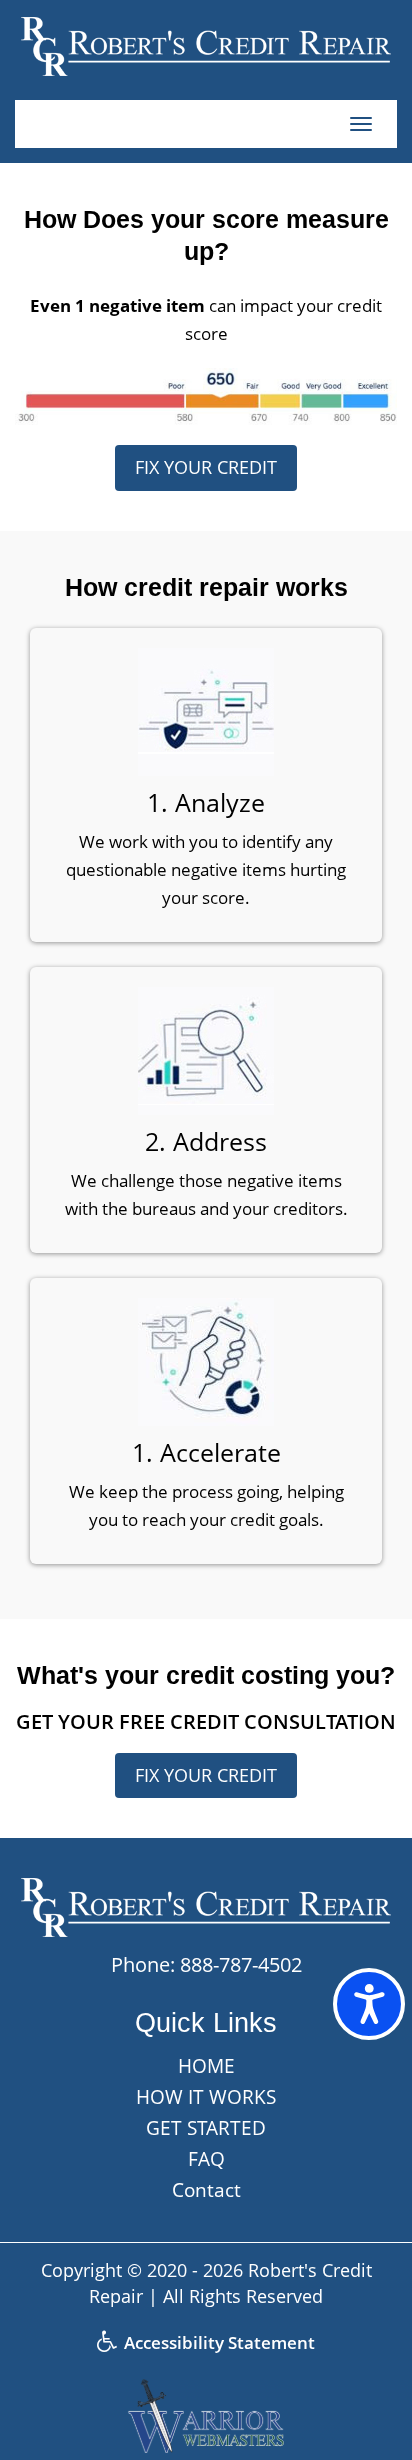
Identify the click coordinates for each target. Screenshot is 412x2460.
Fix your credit (206, 467)
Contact (206, 2190)
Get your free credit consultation (206, 1722)
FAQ (206, 2159)
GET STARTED (206, 2128)
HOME (206, 2066)
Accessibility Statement (217, 2342)
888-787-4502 (241, 1964)
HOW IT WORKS (206, 2097)
